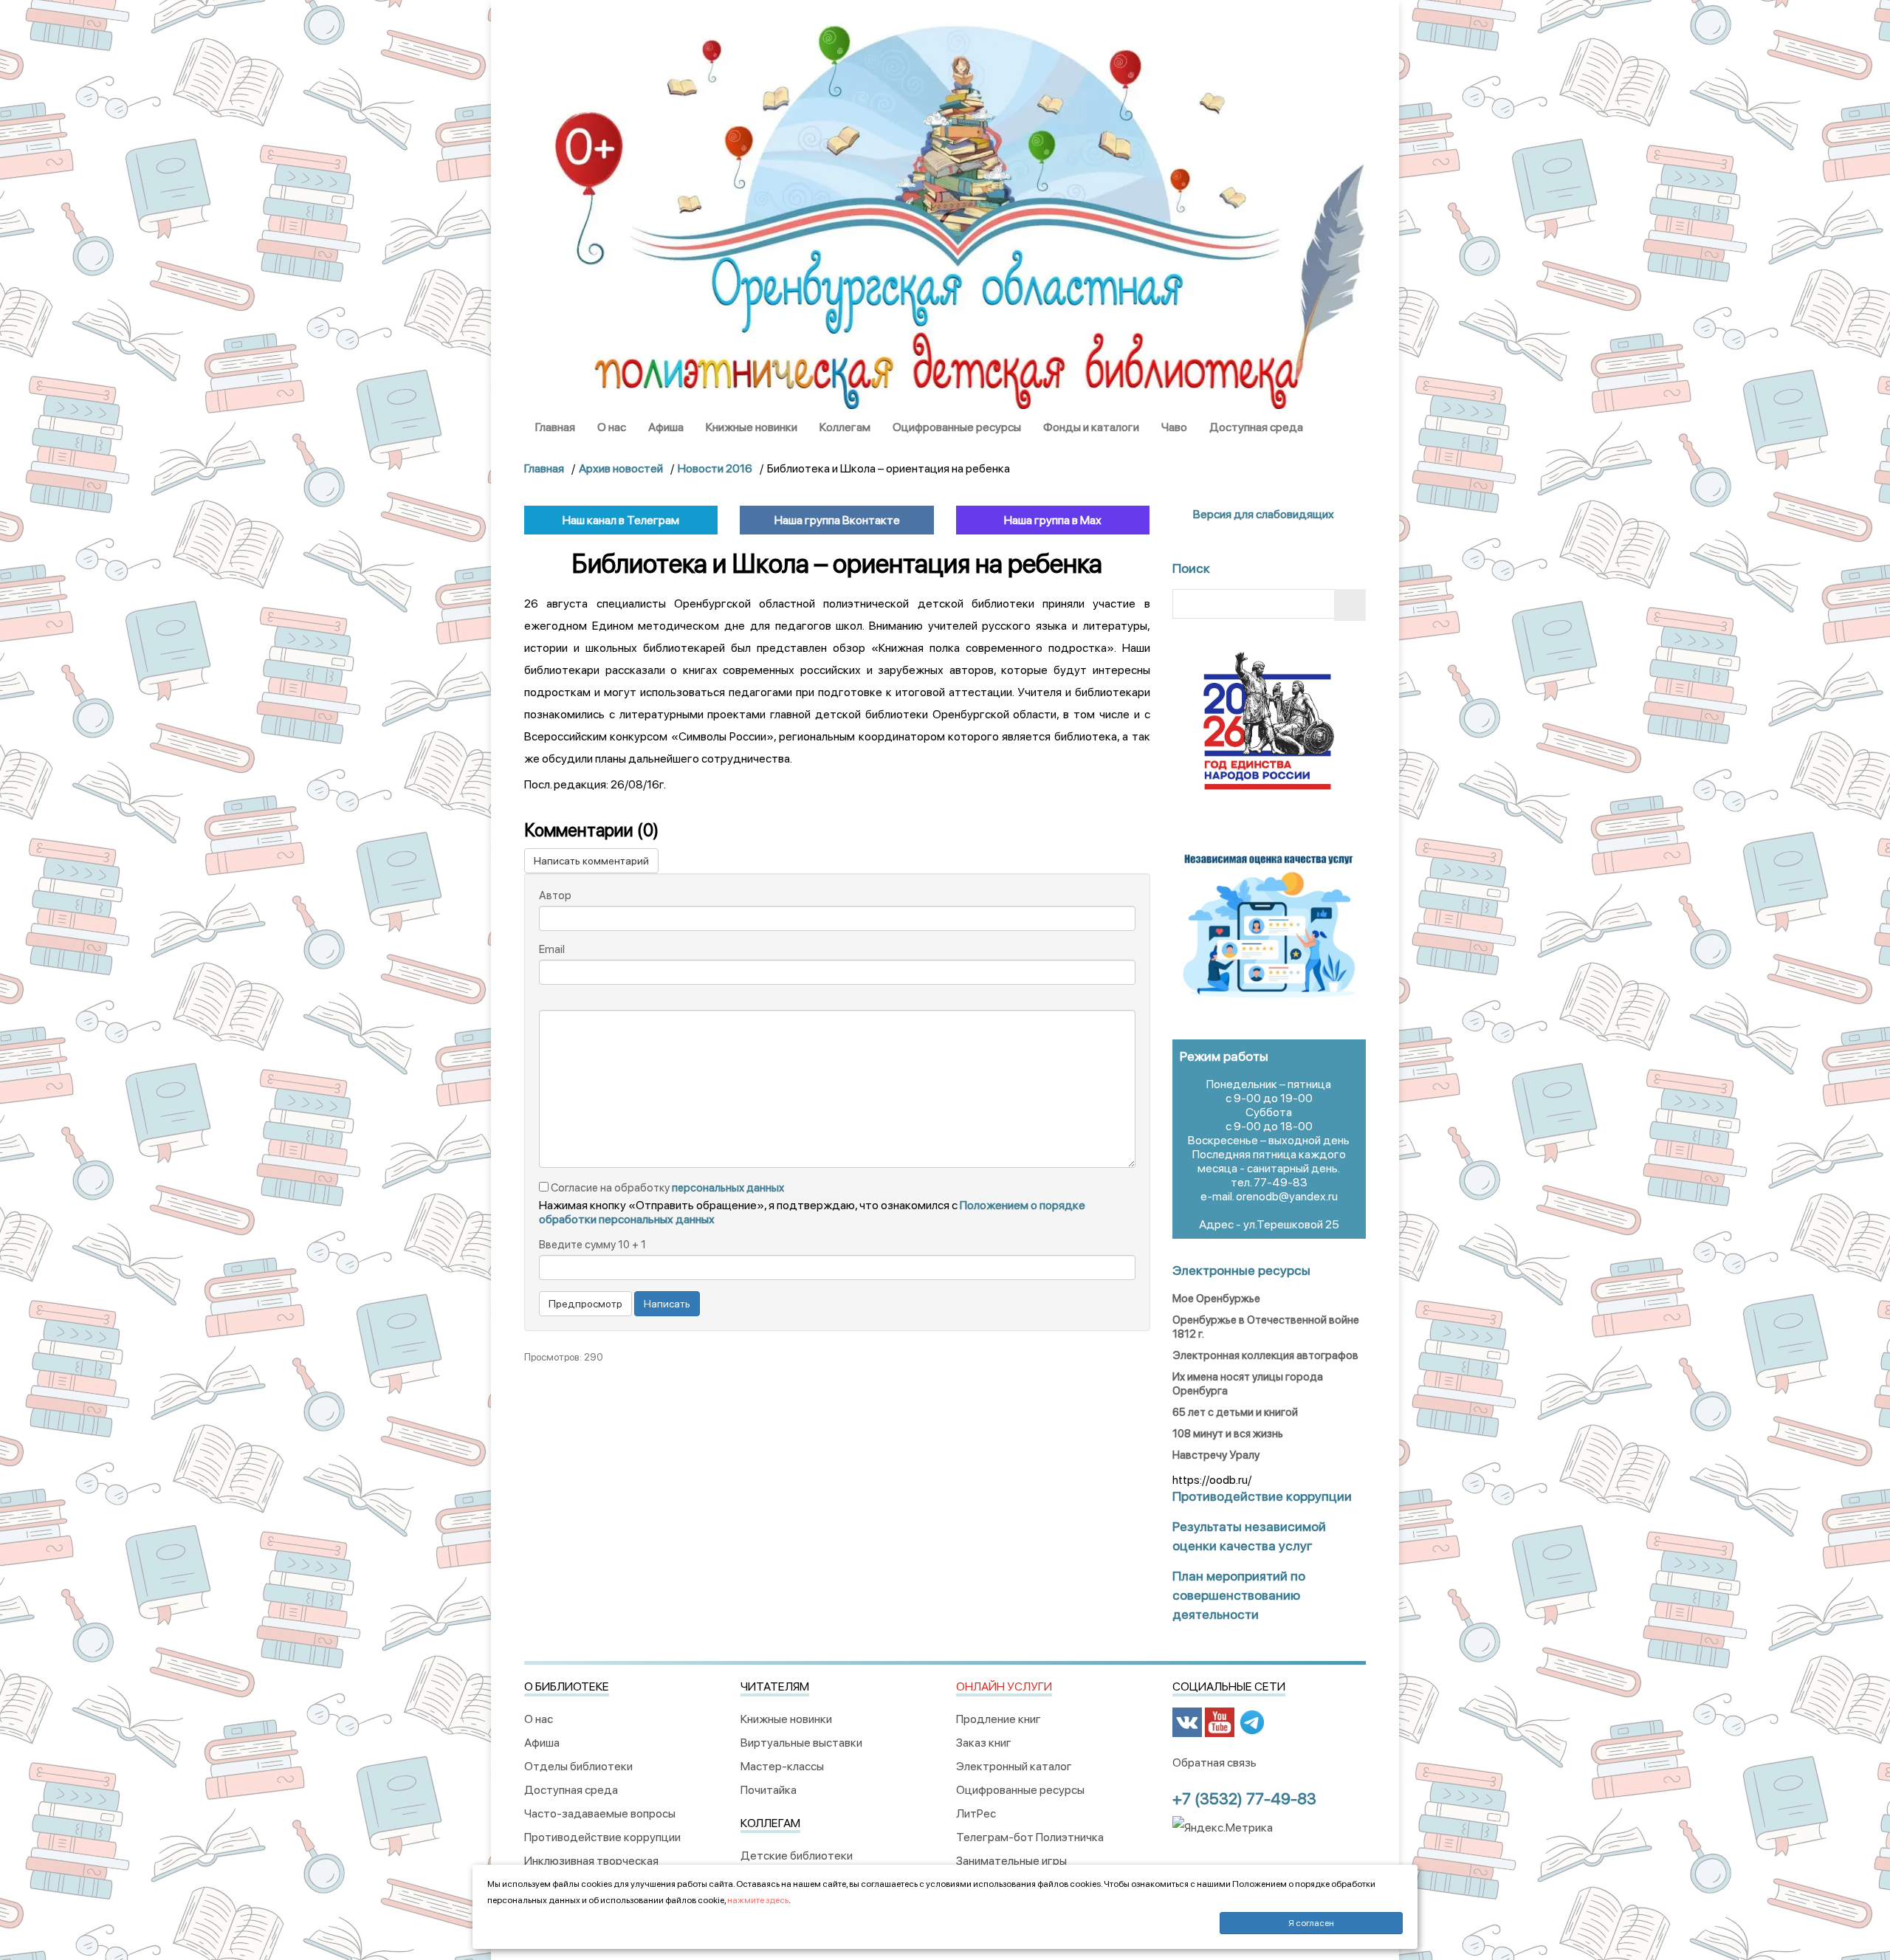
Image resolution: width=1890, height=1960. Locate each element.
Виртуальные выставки (801, 1743)
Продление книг (999, 1719)
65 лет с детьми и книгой (1235, 1412)
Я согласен (1311, 1923)
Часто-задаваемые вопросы (600, 1813)
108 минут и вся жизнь (1228, 1434)
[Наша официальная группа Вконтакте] (1187, 1721)
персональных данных (728, 1188)
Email (552, 949)
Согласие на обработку (666, 1188)
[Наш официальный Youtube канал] (1220, 1721)
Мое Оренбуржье (1216, 1299)
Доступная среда (1256, 427)
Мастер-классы (782, 1766)
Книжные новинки (752, 427)
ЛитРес (976, 1813)
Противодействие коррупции (602, 1837)
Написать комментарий (591, 861)
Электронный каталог (1014, 1766)
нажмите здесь (758, 1900)
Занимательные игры (1011, 1861)
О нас (612, 427)
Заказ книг (984, 1743)
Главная (555, 427)
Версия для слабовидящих (1262, 514)
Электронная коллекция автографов (1265, 1355)
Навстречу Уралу (1216, 1455)
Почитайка (769, 1790)
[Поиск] (1350, 605)
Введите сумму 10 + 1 (592, 1245)
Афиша (666, 427)
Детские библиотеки (797, 1856)
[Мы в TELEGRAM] (1252, 1721)
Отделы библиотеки (578, 1766)
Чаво (1174, 427)
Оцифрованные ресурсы (957, 427)
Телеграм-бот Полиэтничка (1030, 1837)
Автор (555, 895)
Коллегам (845, 427)
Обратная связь (1214, 1763)
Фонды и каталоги (1091, 427)
